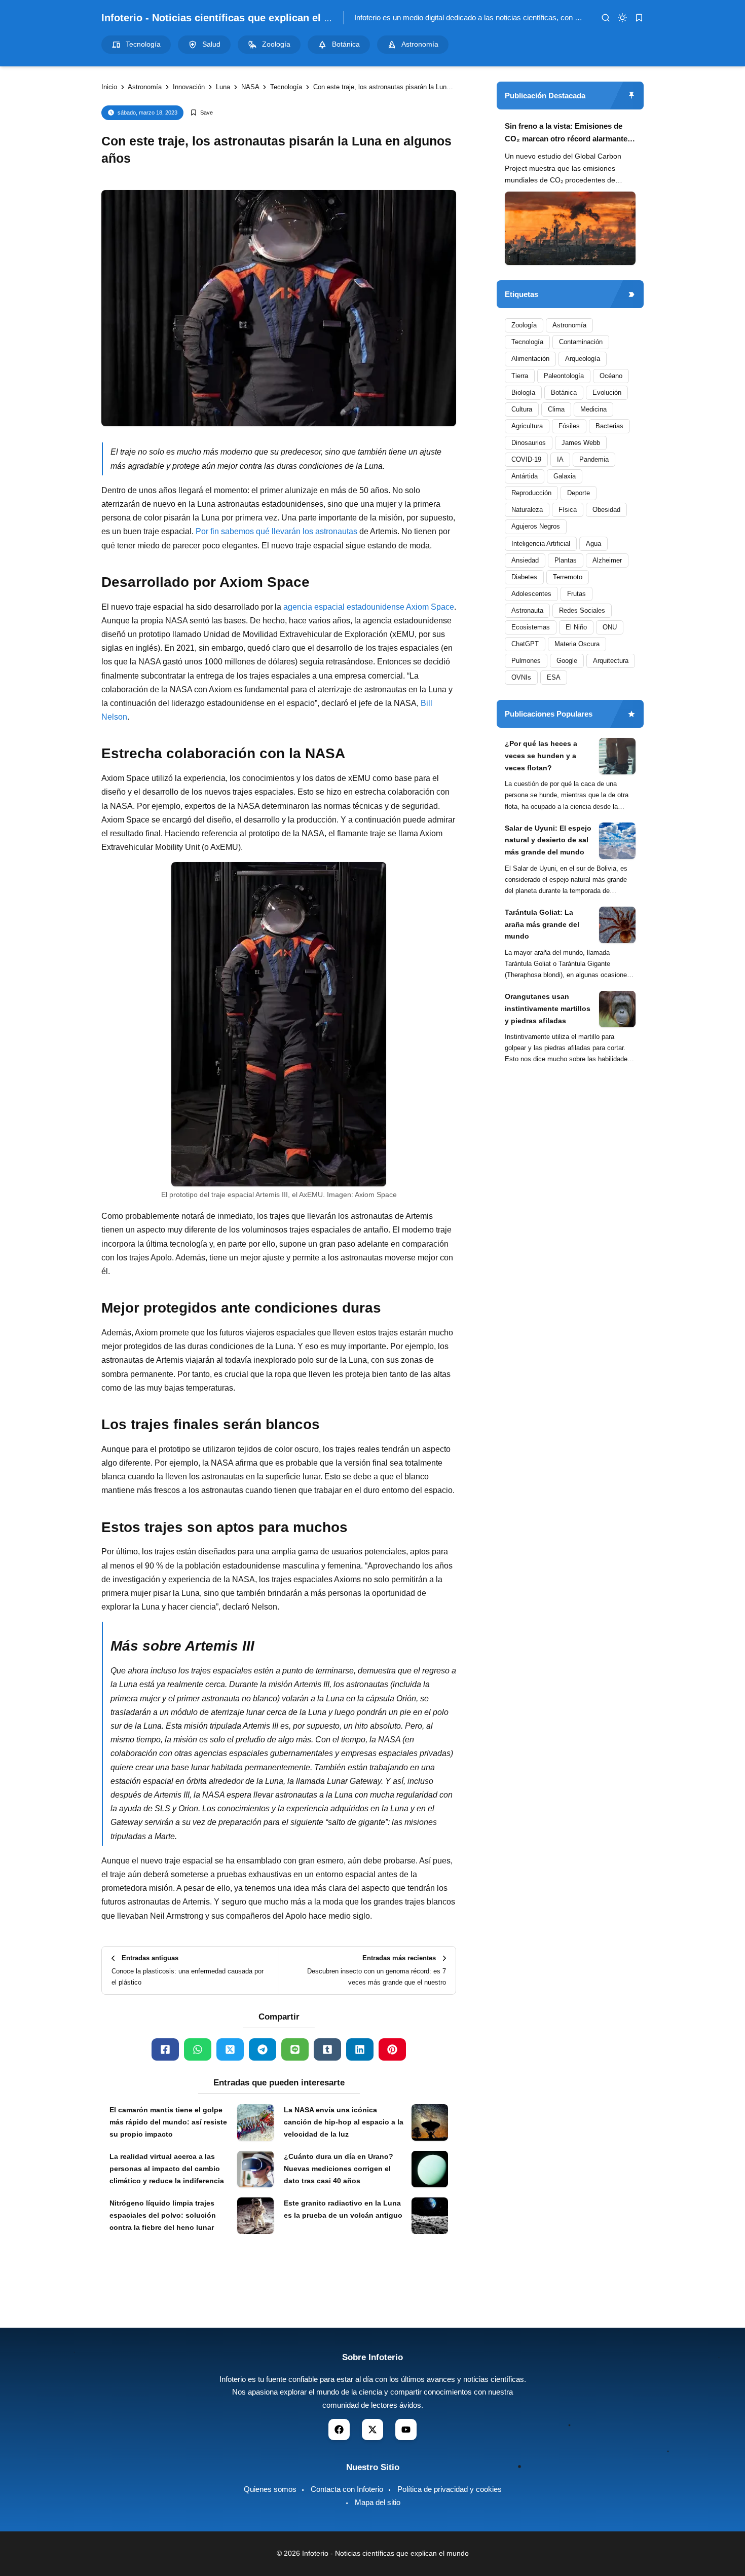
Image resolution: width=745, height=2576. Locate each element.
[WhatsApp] (198, 2049)
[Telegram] (263, 2049)
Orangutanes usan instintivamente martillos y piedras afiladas (548, 1009)
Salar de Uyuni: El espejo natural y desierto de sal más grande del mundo (548, 840)
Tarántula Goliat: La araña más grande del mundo (542, 924)
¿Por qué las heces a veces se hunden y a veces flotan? (541, 756)
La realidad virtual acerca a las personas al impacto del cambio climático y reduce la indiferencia (167, 2169)
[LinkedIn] (360, 2049)
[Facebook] (165, 2049)
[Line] (295, 2049)
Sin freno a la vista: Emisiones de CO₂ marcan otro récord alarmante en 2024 (566, 134)
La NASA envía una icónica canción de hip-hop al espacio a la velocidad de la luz (344, 2122)
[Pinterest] (392, 2049)
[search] (606, 18)
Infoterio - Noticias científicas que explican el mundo (229, 18)
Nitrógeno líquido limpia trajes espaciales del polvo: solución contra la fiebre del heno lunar (163, 2215)
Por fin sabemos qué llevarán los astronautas (276, 531)
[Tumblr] (327, 2049)
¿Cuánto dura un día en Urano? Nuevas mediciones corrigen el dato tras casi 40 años (339, 2169)
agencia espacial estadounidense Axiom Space (369, 607)
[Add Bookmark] (201, 113)
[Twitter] (230, 2049)
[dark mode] (622, 18)
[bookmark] (639, 18)
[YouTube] (406, 2430)
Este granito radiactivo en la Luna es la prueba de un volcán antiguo (343, 2209)
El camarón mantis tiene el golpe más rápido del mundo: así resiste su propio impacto (168, 2122)
